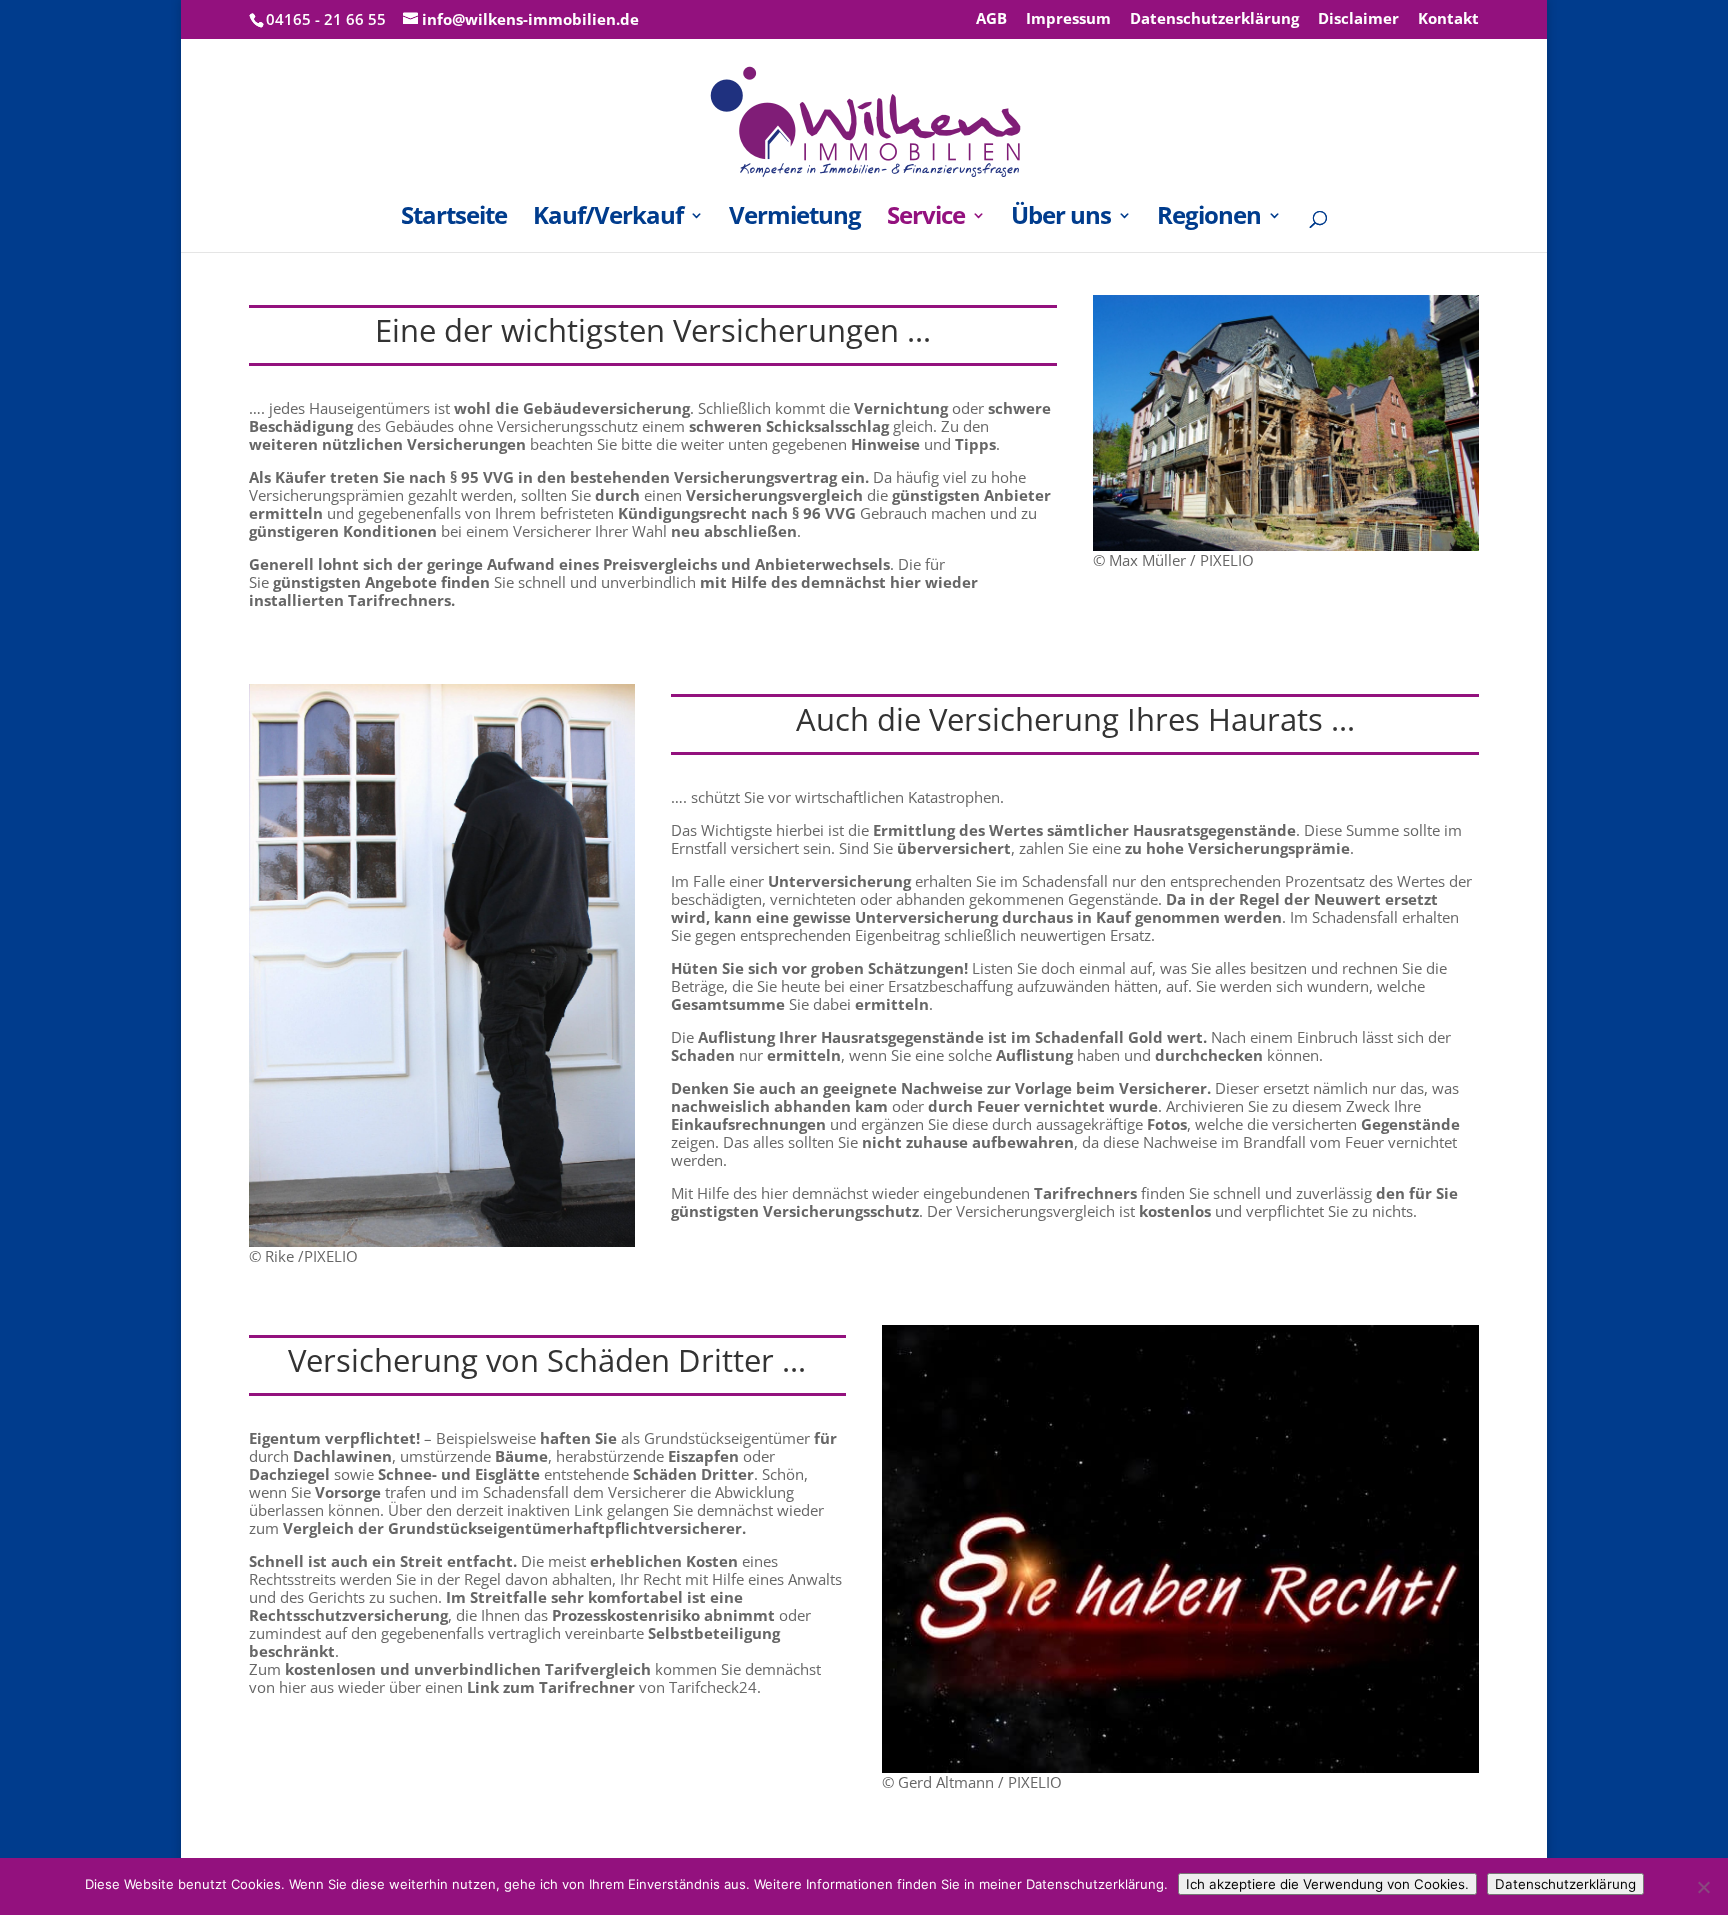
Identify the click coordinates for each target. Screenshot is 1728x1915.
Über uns (1061, 219)
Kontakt (1448, 19)
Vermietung (795, 219)
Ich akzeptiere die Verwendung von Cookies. (1327, 1884)
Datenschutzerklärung (1214, 19)
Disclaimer (1358, 19)
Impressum (1068, 19)
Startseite (454, 219)
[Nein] (1703, 1887)
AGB (991, 19)
